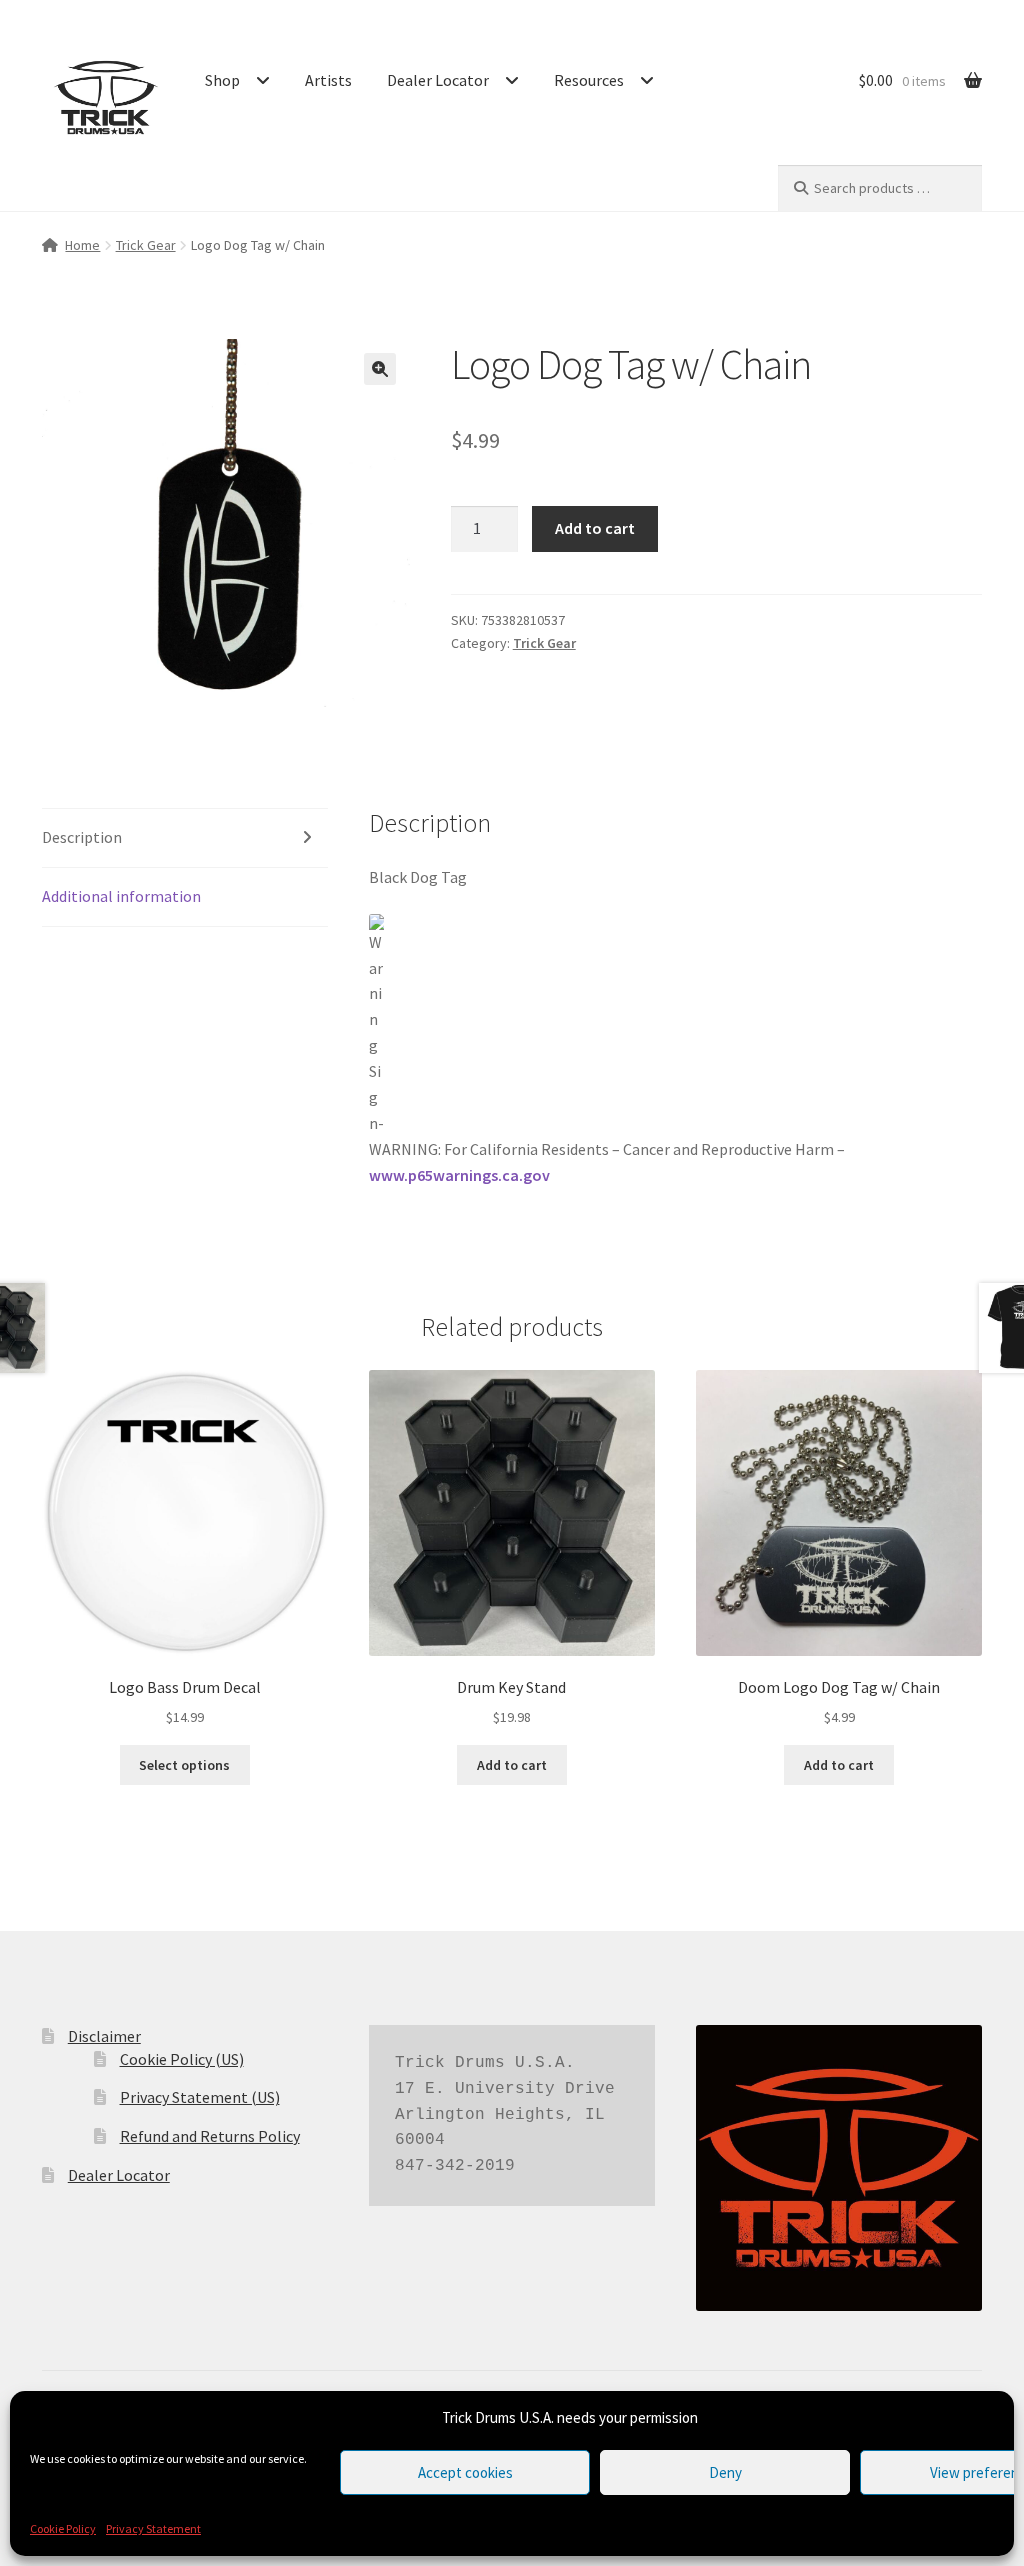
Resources (589, 80)
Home (82, 245)
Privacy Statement (153, 2528)
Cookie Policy (63, 2528)
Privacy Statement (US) (200, 2097)
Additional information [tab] (121, 896)
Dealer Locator (438, 80)
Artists (328, 80)
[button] (380, 369)
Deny (725, 2472)
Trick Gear (146, 245)
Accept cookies (465, 2472)
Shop (222, 80)
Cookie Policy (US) (182, 2059)
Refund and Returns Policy (210, 2136)
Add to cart (595, 528)
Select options (184, 1765)
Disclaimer (104, 2036)
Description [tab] (82, 837)
